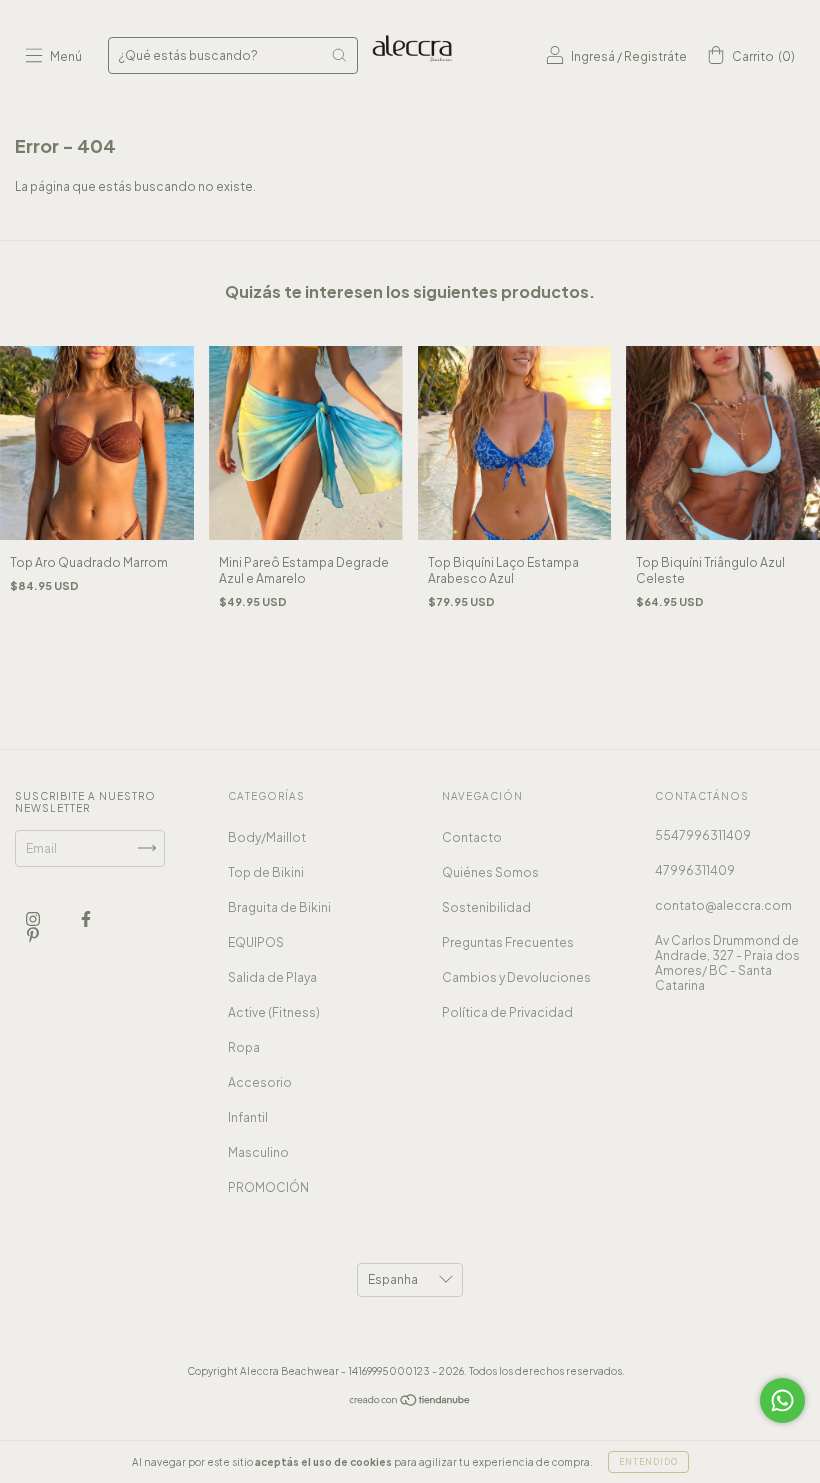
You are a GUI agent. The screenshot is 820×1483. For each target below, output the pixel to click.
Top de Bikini (266, 872)
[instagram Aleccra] (34, 918)
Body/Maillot (267, 837)
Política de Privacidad (507, 1012)
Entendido (648, 1462)
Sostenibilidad (486, 907)
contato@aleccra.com (723, 905)
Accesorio (260, 1082)
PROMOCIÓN (268, 1187)
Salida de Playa (272, 977)
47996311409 (695, 870)
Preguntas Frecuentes (508, 942)
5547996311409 (703, 835)
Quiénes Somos (490, 872)
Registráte (655, 56)
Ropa (244, 1047)
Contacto (472, 837)
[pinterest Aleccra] (33, 934)
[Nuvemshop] (410, 1402)
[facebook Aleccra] (86, 918)
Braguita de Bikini (279, 907)
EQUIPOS (256, 942)
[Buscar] (339, 55)
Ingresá (593, 56)
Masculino (258, 1152)
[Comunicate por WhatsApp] (782, 1400)
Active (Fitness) (274, 1012)
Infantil (248, 1117)
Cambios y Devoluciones (516, 977)
